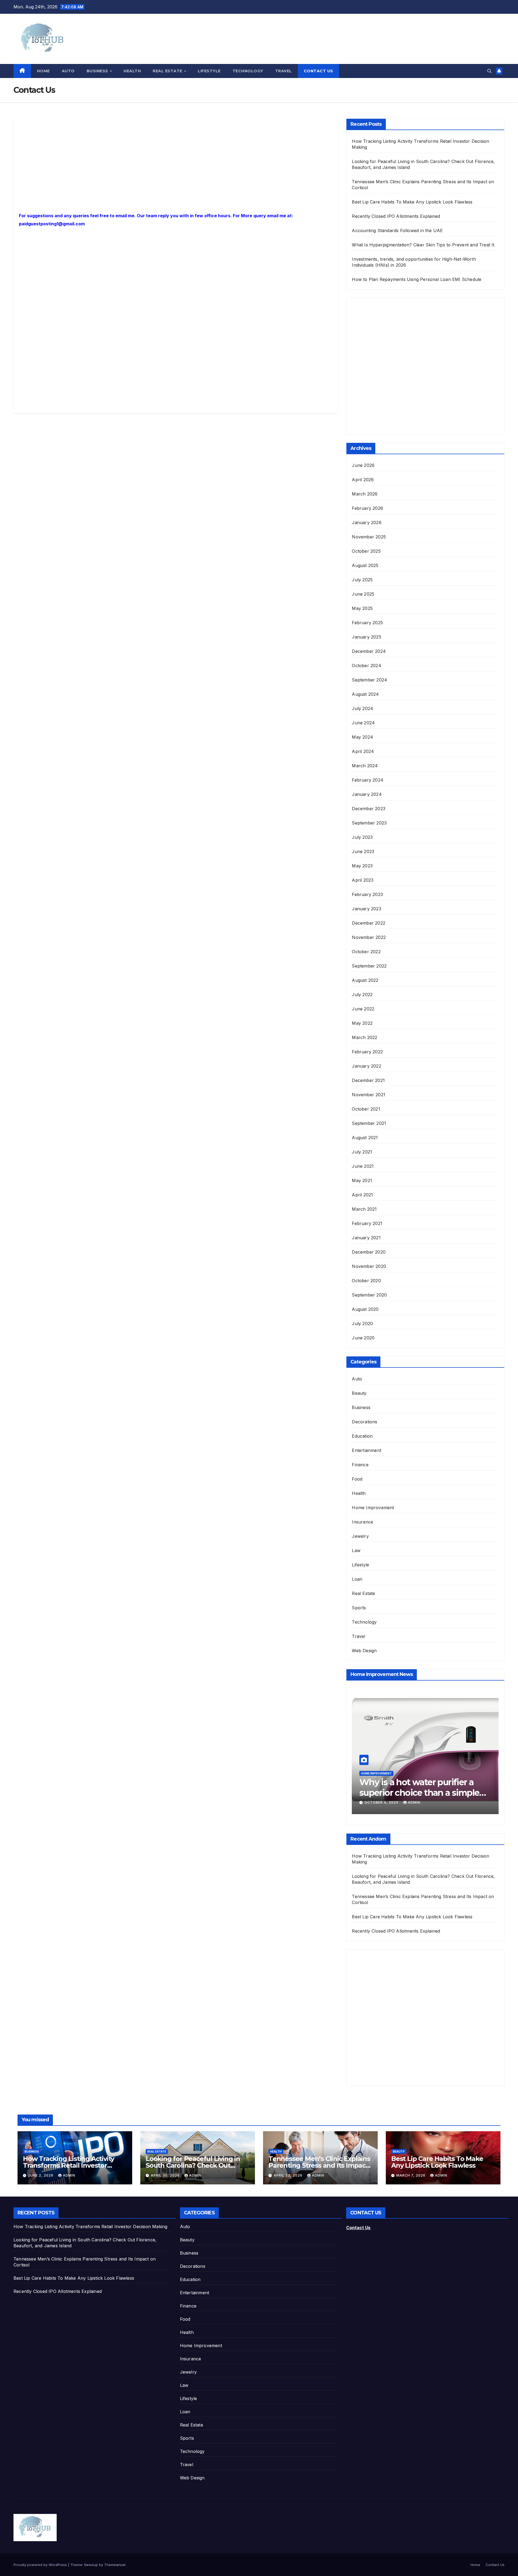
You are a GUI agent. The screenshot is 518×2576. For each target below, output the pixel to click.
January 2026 (367, 522)
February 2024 (368, 780)
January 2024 (367, 794)
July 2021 (362, 1152)
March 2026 (365, 494)
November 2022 (369, 937)
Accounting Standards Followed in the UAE (397, 230)
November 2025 (369, 537)
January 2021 (366, 1238)
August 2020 (365, 1309)
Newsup (91, 2565)
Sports (359, 1608)
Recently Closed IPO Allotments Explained (396, 216)
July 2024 (362, 708)
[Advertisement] (176, 164)
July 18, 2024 (378, 1802)
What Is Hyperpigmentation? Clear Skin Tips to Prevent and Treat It (423, 245)
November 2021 (369, 1095)
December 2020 (369, 1252)
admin (407, 1802)
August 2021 (365, 1138)
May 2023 (362, 866)
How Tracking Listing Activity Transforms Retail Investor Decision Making (69, 2165)
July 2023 (362, 837)
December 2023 (369, 809)
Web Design (364, 1651)
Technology (248, 71)
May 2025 (362, 608)
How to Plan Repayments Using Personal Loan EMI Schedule (417, 279)
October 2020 (366, 1281)
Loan (357, 1579)
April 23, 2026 (289, 2175)
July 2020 (362, 1323)
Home (43, 71)
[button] (489, 71)
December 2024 (369, 651)
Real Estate (168, 71)
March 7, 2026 (411, 2175)
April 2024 (363, 751)
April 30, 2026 (166, 2175)
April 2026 (363, 480)
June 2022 (363, 1009)
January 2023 (366, 909)
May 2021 (362, 1180)
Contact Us (318, 71)
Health (132, 71)
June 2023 (363, 851)
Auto (68, 71)
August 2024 (365, 694)
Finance (360, 1465)
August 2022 (365, 980)
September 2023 (369, 823)
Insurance (362, 1522)
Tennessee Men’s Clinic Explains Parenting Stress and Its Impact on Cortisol (319, 2165)
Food (357, 1479)
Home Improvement (373, 1508)
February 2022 (367, 1052)
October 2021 (366, 1109)
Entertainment (367, 1450)
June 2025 (363, 594)
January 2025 (366, 637)
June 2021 (363, 1166)
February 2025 (367, 623)
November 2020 (369, 1266)
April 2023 (363, 880)
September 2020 (369, 1295)
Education (362, 1436)
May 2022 (362, 1023)
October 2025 (366, 551)
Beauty (359, 1393)
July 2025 (362, 580)
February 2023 (367, 894)
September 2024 (369, 680)
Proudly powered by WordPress (41, 2565)
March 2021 (364, 1209)
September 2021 (369, 1123)
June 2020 (363, 1338)
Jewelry (360, 1536)
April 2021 (362, 1195)
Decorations (364, 1422)
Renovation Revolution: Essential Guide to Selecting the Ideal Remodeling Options (424, 1793)
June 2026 (363, 465)
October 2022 (366, 952)
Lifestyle (209, 71)
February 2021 (367, 1223)
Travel (284, 71)
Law (356, 1550)
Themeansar (115, 2565)
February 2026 (367, 508)
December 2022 (369, 923)
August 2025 (365, 565)
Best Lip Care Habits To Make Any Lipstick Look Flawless (412, 202)
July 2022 (362, 995)
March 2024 (365, 766)
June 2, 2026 (41, 2175)
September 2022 (369, 966)
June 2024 (363, 723)
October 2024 (366, 666)
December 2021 (368, 1080)
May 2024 (362, 737)
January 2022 (366, 1066)
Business (98, 71)
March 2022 (364, 1037)
